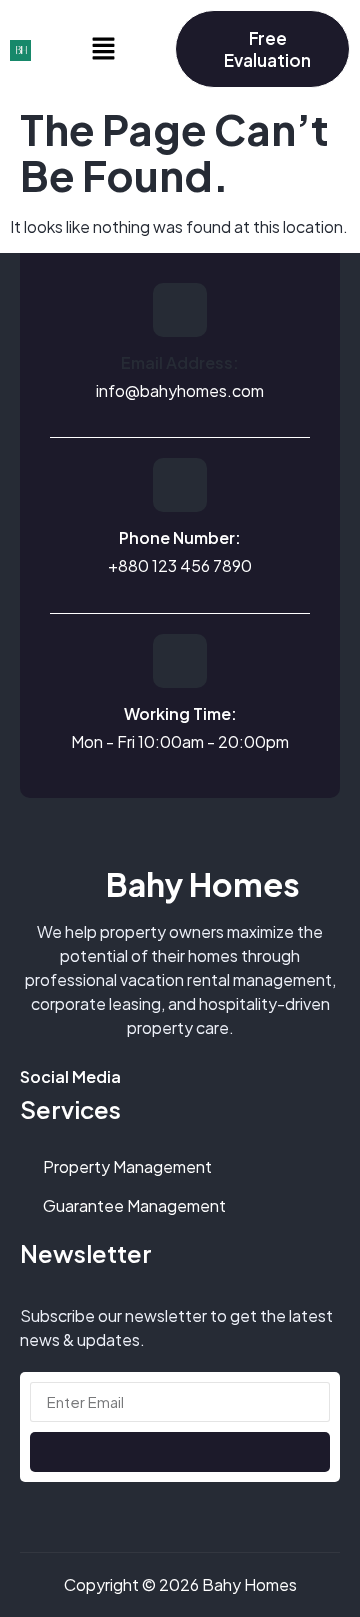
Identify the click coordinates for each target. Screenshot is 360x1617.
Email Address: (180, 362)
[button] (103, 49)
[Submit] (180, 1452)
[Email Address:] (180, 310)
